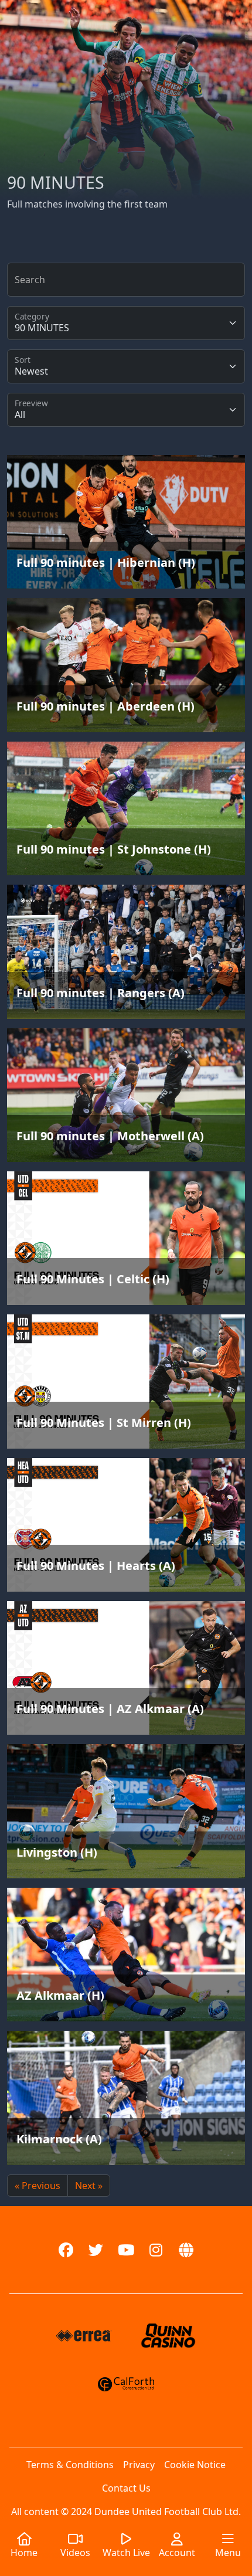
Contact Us (126, 2488)
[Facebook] (66, 2250)
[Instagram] (156, 2250)
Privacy (139, 2465)
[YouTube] (126, 2250)
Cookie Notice (195, 2465)
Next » (89, 2186)
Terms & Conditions (70, 2465)
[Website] (186, 2250)
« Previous (38, 2186)
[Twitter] (96, 2250)
